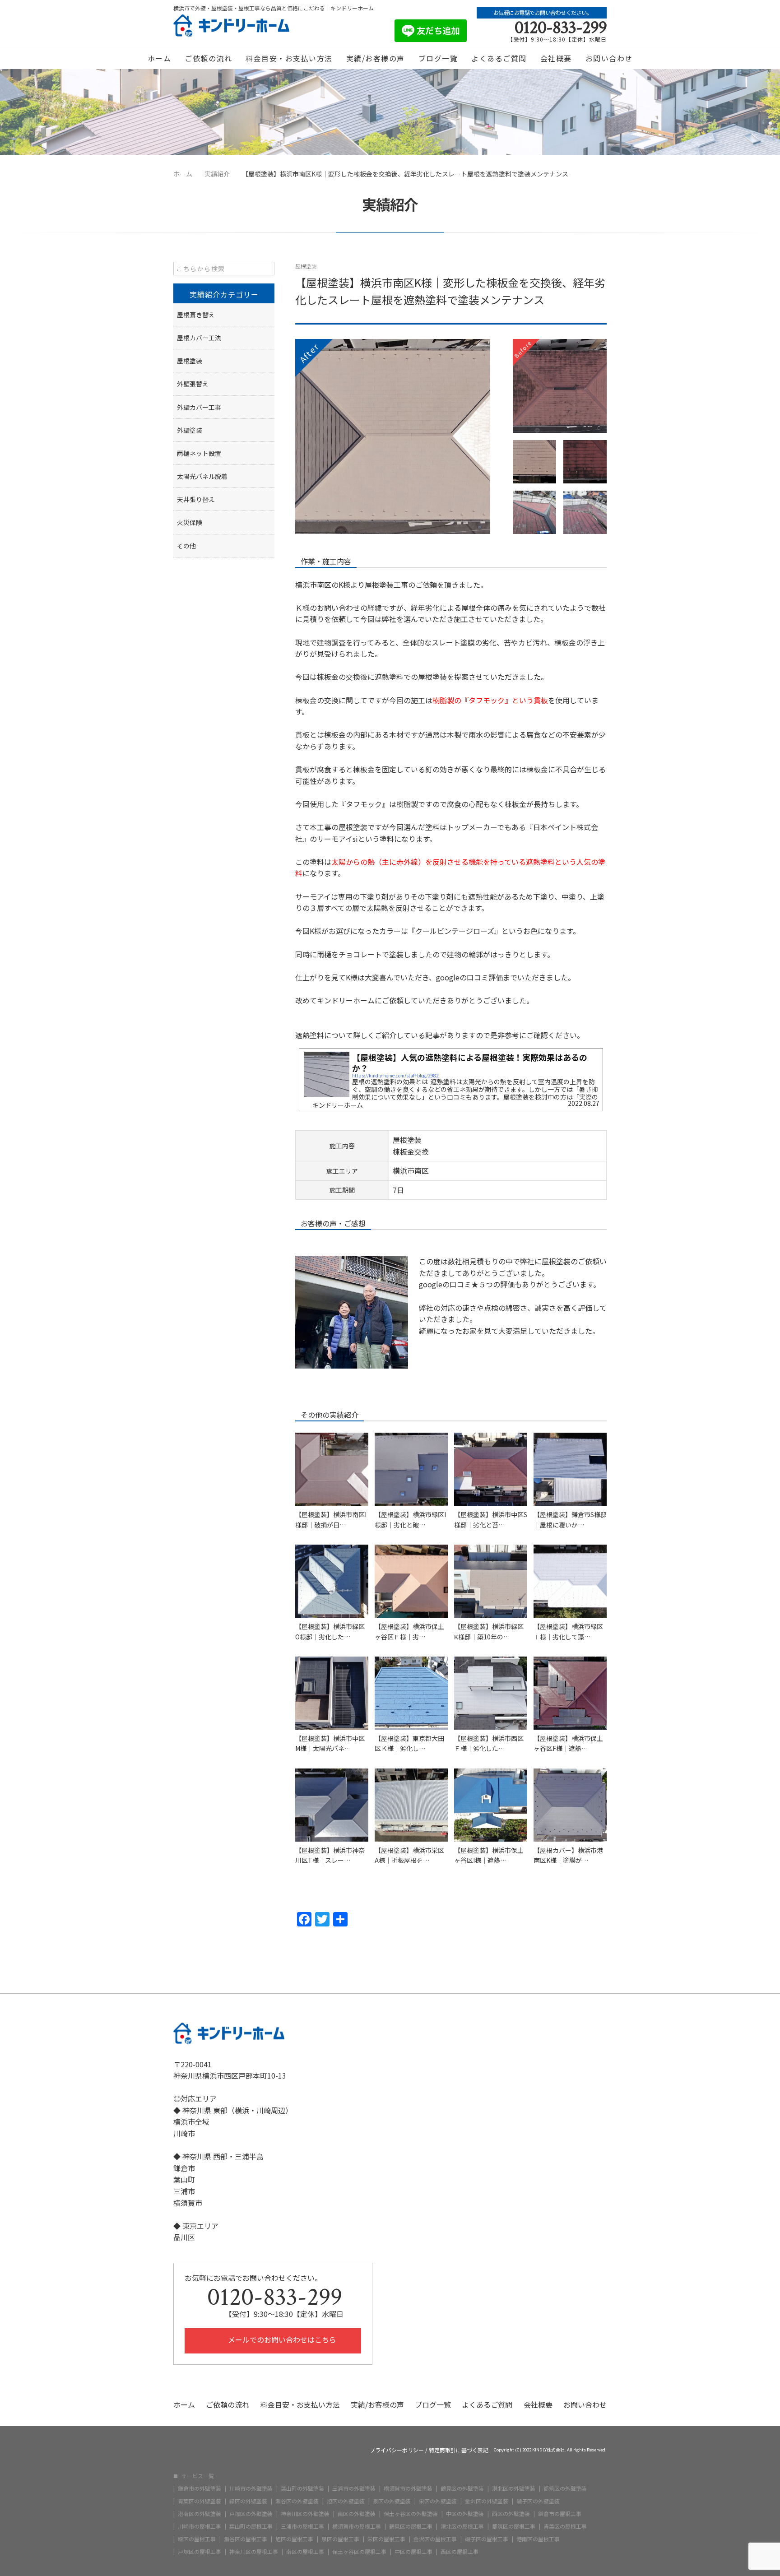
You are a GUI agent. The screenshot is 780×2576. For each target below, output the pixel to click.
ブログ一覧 (438, 58)
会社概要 (556, 58)
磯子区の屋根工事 (487, 2539)
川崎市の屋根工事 (200, 2526)
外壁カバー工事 (199, 407)
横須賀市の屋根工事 (357, 2526)
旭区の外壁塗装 (346, 2501)
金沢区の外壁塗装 (487, 2501)
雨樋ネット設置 (199, 453)
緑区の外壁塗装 (248, 2501)
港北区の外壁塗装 (514, 2488)
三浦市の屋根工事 (302, 2526)
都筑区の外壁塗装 (565, 2488)
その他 (186, 546)
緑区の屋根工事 (197, 2539)
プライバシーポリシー (397, 2450)
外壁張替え (193, 384)
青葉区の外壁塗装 (200, 2501)
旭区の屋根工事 (294, 2539)
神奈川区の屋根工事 (254, 2552)
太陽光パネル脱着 (202, 476)
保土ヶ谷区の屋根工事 (359, 2552)
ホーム (160, 58)
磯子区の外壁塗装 (538, 2501)
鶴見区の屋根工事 (411, 2526)
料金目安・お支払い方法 (289, 58)
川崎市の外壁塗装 (251, 2488)
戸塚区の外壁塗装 (251, 2514)
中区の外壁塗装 (465, 2514)
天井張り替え (196, 499)
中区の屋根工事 (413, 2552)
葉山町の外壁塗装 (302, 2488)
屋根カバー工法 (199, 338)
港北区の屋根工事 (462, 2526)
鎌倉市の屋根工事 (560, 2514)
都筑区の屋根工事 (514, 2526)
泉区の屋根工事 (340, 2539)
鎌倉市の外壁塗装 (200, 2488)
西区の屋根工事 (460, 2552)
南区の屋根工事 (305, 2552)
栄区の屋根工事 (386, 2539)
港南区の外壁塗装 (200, 2514)
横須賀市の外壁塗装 (408, 2488)
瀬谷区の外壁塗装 (297, 2501)
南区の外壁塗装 (357, 2514)
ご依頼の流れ (208, 58)
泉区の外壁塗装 (392, 2501)
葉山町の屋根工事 (251, 2526)
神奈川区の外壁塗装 (305, 2514)
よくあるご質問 (499, 58)
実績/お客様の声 (376, 58)
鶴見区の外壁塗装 (462, 2488)
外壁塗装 (190, 430)
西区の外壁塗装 (511, 2514)
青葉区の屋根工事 (565, 2526)
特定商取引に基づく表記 (459, 2450)
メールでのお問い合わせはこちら (281, 2339)
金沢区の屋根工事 (435, 2539)
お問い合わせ (609, 58)
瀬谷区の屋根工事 (246, 2539)
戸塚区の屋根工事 (200, 2552)
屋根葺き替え (196, 315)
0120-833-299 (561, 28)
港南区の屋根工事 (538, 2539)
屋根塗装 (306, 266)
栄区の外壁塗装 (438, 2501)
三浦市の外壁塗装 (354, 2488)
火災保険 (190, 522)
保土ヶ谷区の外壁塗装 (411, 2514)
